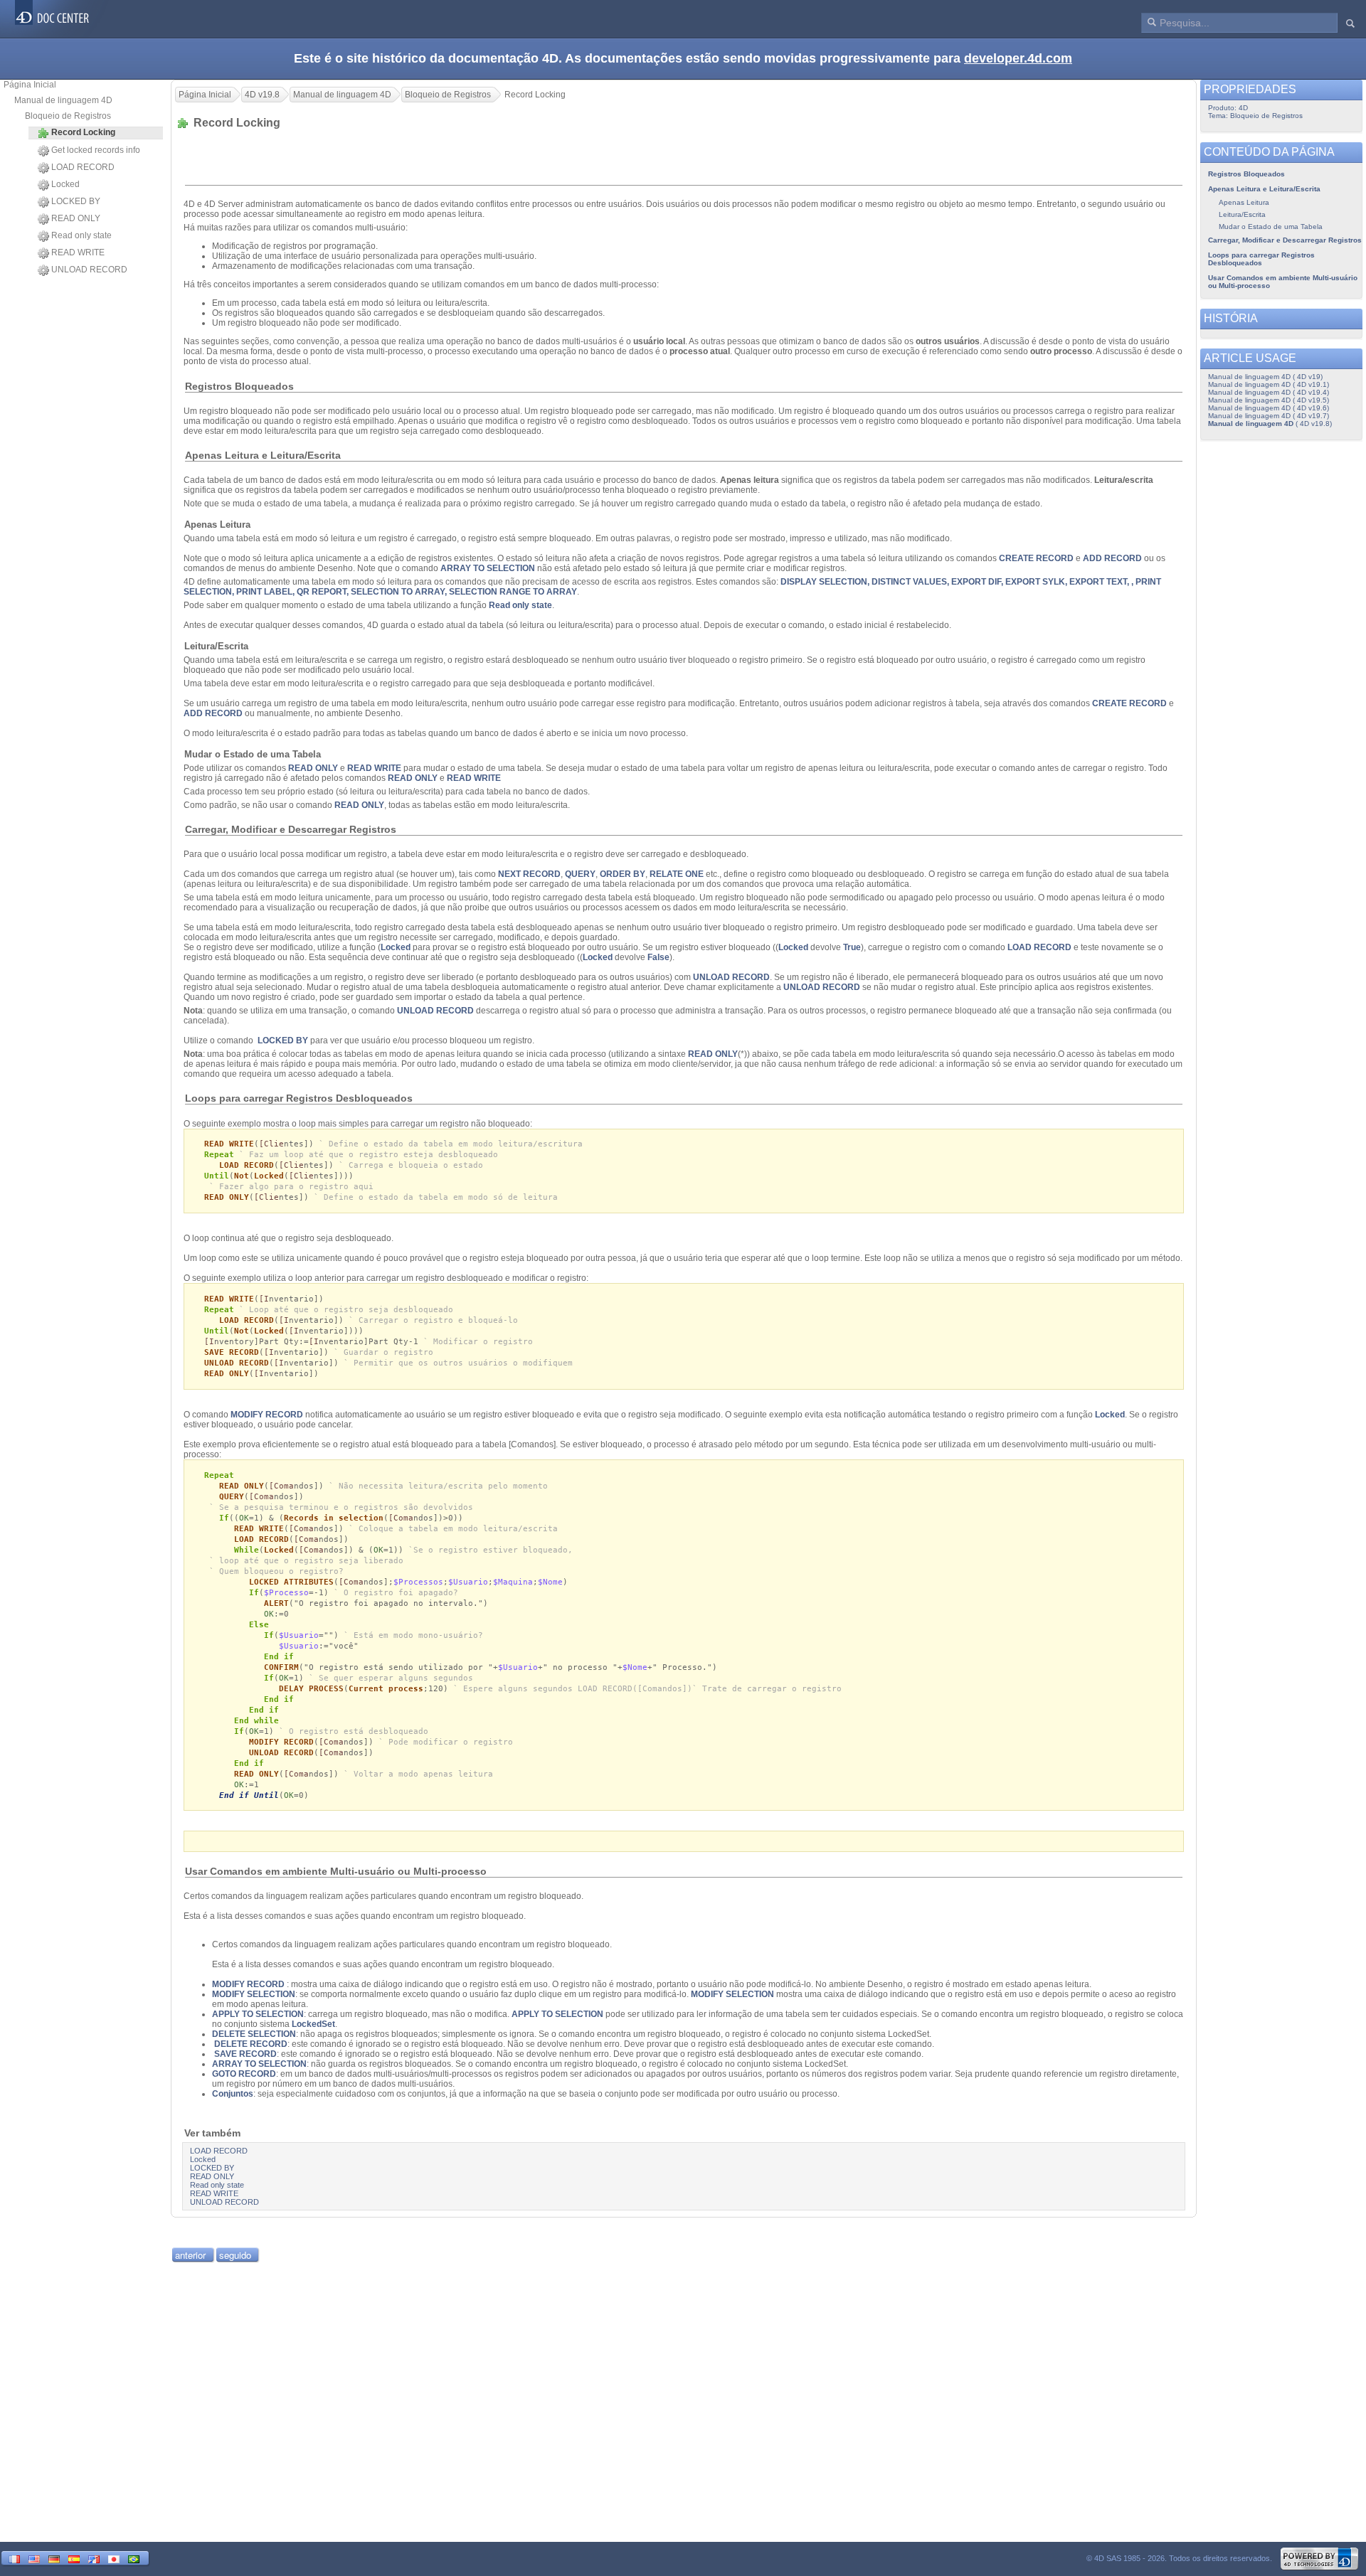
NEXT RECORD (529, 874)
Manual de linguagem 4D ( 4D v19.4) (1269, 392)
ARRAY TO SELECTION (488, 568)
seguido (235, 2255)
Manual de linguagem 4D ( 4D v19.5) (1269, 400)
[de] (54, 2558)
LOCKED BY (76, 201)
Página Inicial (30, 85)
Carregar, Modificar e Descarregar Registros (1285, 240)
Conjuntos (233, 2094)
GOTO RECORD (244, 2074)
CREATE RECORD (1036, 558)
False (658, 957)
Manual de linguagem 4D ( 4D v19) (1265, 377)
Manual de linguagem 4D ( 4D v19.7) (1269, 416)
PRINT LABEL (264, 592)
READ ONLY (76, 218)
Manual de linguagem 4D (63, 100)
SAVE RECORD (245, 2054)
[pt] (134, 2558)
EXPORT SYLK (1035, 582)
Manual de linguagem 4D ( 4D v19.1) (1269, 384)
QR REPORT (322, 592)
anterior (190, 2255)
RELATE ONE (677, 874)
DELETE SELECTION (254, 2034)
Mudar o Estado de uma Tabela (1271, 227)
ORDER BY (623, 874)
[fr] (14, 2558)
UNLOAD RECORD (89, 270)
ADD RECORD (1112, 558)
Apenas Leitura (1244, 202)
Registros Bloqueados (1246, 174)
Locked (65, 184)
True (852, 947)
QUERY (580, 874)
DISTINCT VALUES (909, 582)
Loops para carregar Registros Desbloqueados (1261, 259)
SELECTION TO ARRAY (398, 592)
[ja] (114, 2558)
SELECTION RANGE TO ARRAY (513, 592)
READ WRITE (78, 252)
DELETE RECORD (251, 2044)
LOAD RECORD (83, 167)
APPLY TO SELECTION (258, 2014)
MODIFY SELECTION (254, 1994)
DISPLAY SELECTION (824, 582)
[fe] (94, 2558)
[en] (34, 2558)
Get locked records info (96, 150)
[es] (74, 2558)
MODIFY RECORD (267, 1415)
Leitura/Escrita (1242, 214)
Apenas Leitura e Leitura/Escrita (1264, 189)
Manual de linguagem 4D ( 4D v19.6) (1269, 408)
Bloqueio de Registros (68, 116)
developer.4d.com (1018, 58)
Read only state (81, 235)
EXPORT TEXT (1098, 582)
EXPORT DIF (976, 582)
